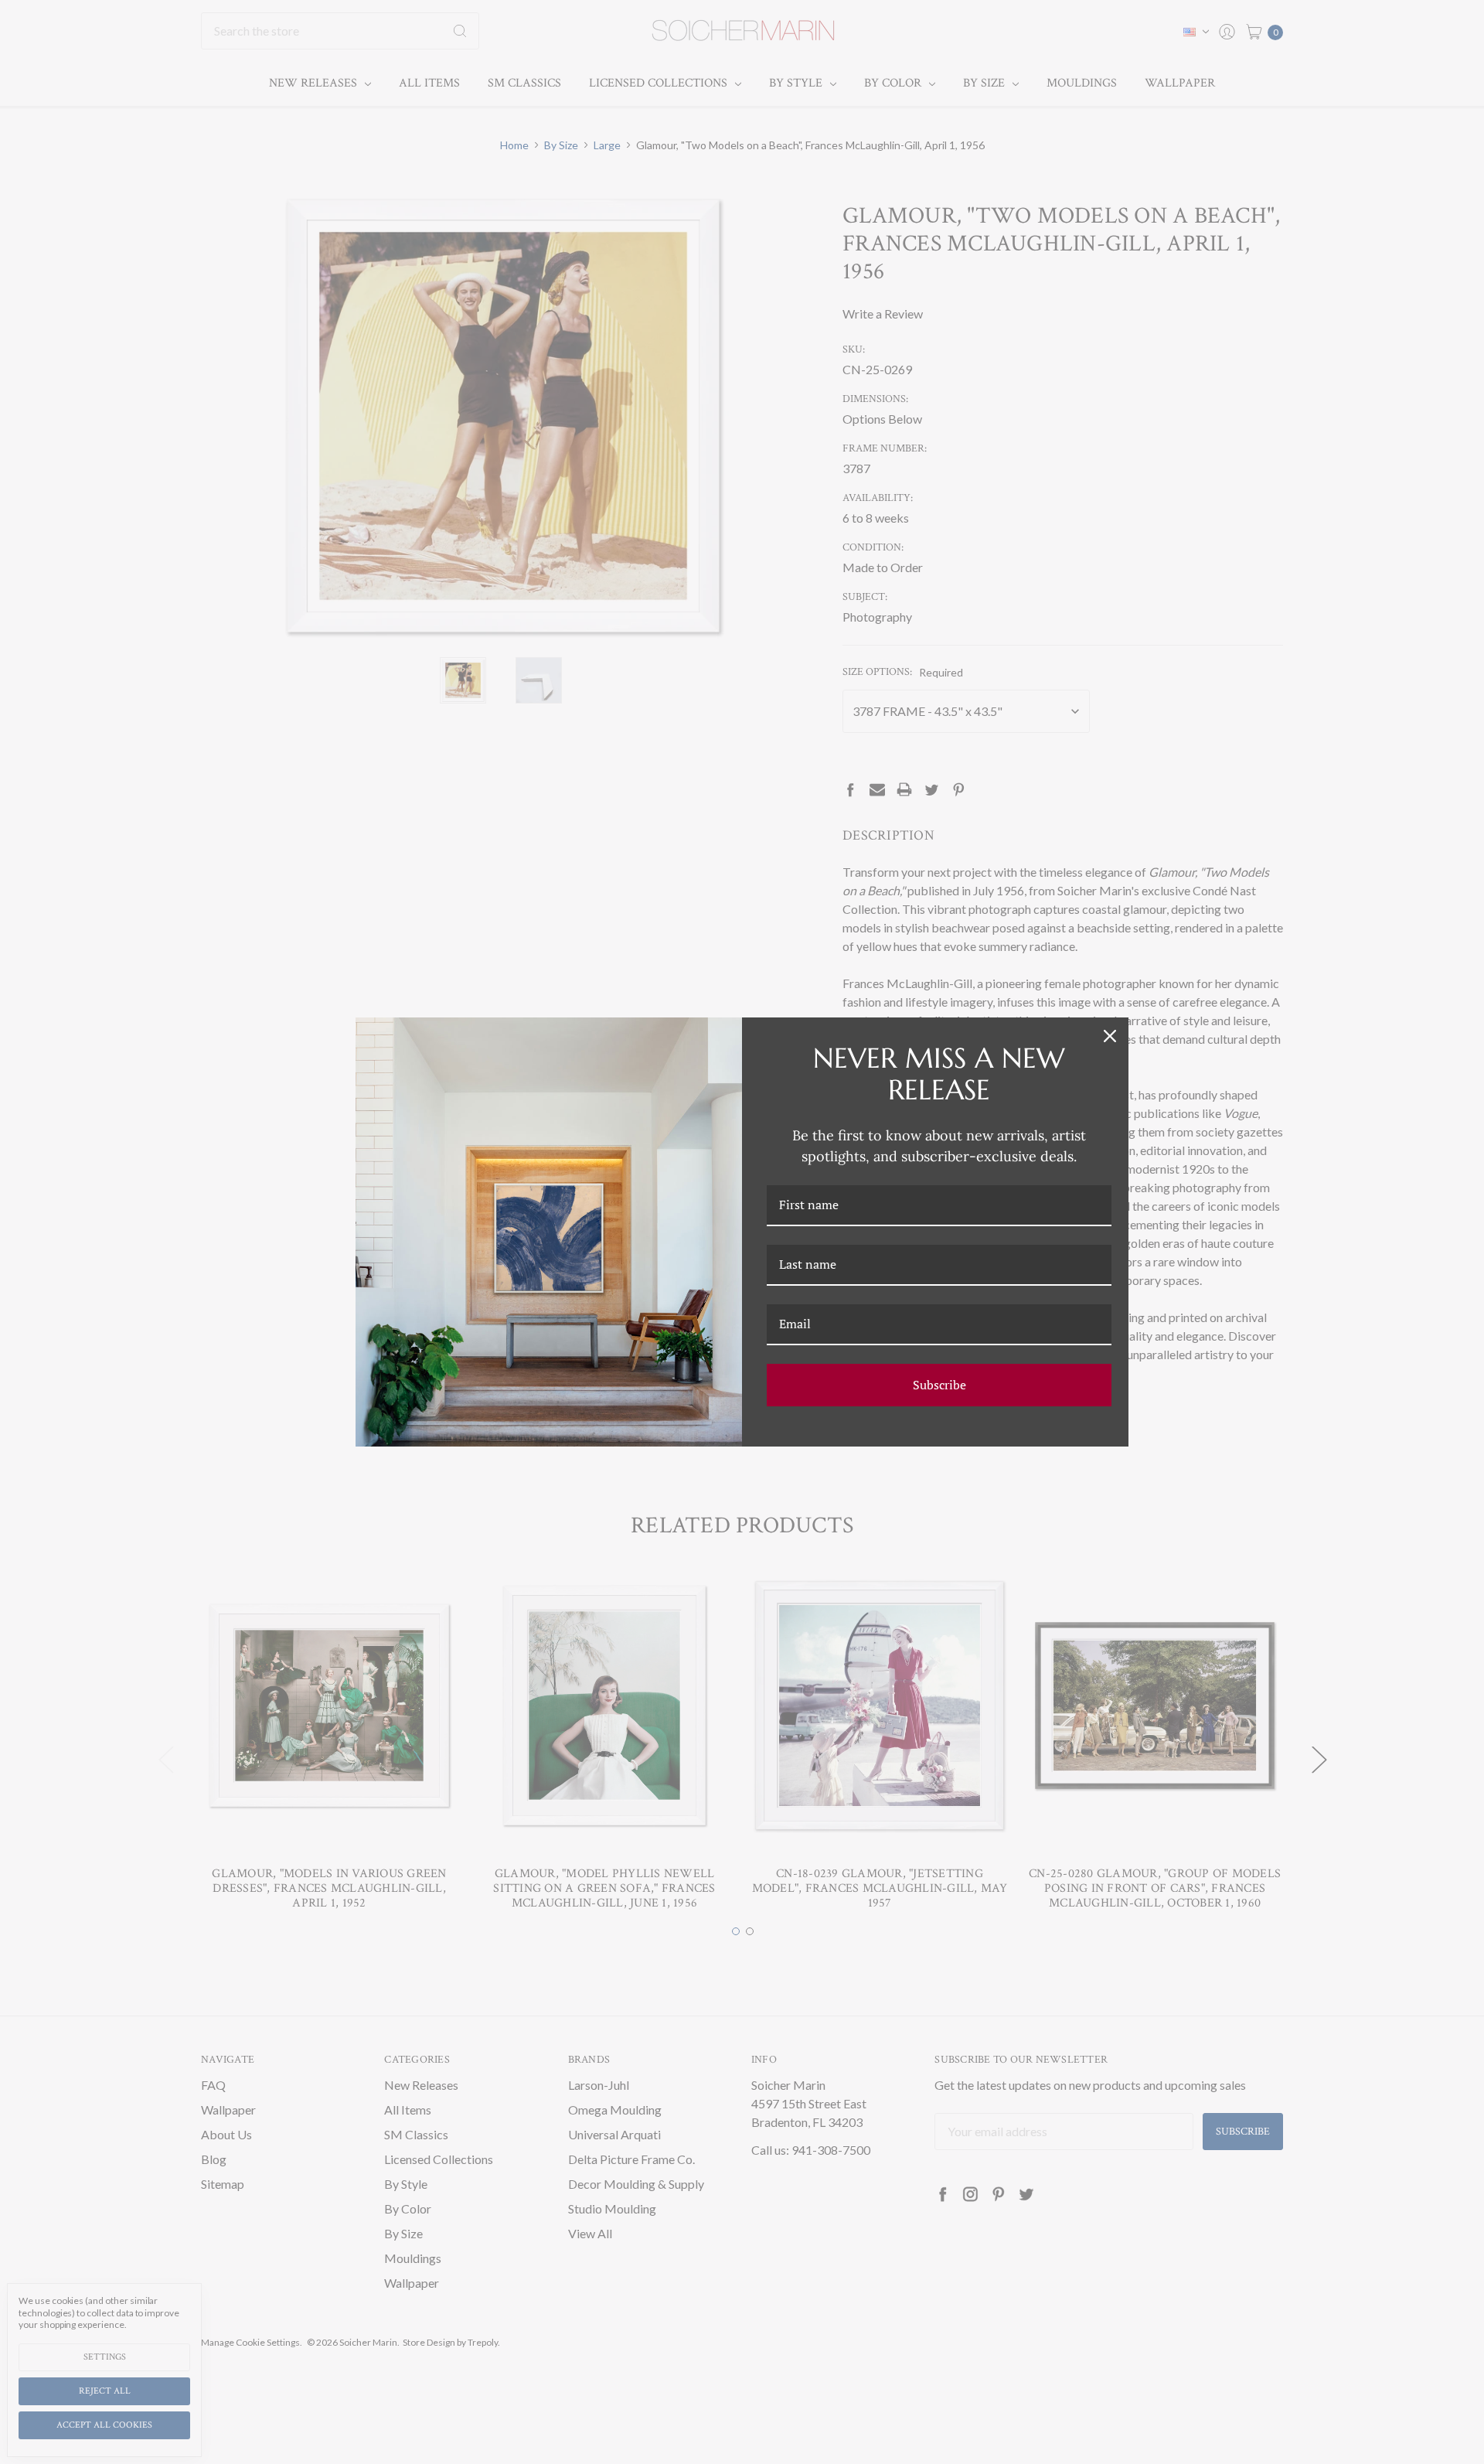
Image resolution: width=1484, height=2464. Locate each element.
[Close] (1110, 1036)
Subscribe (939, 1385)
